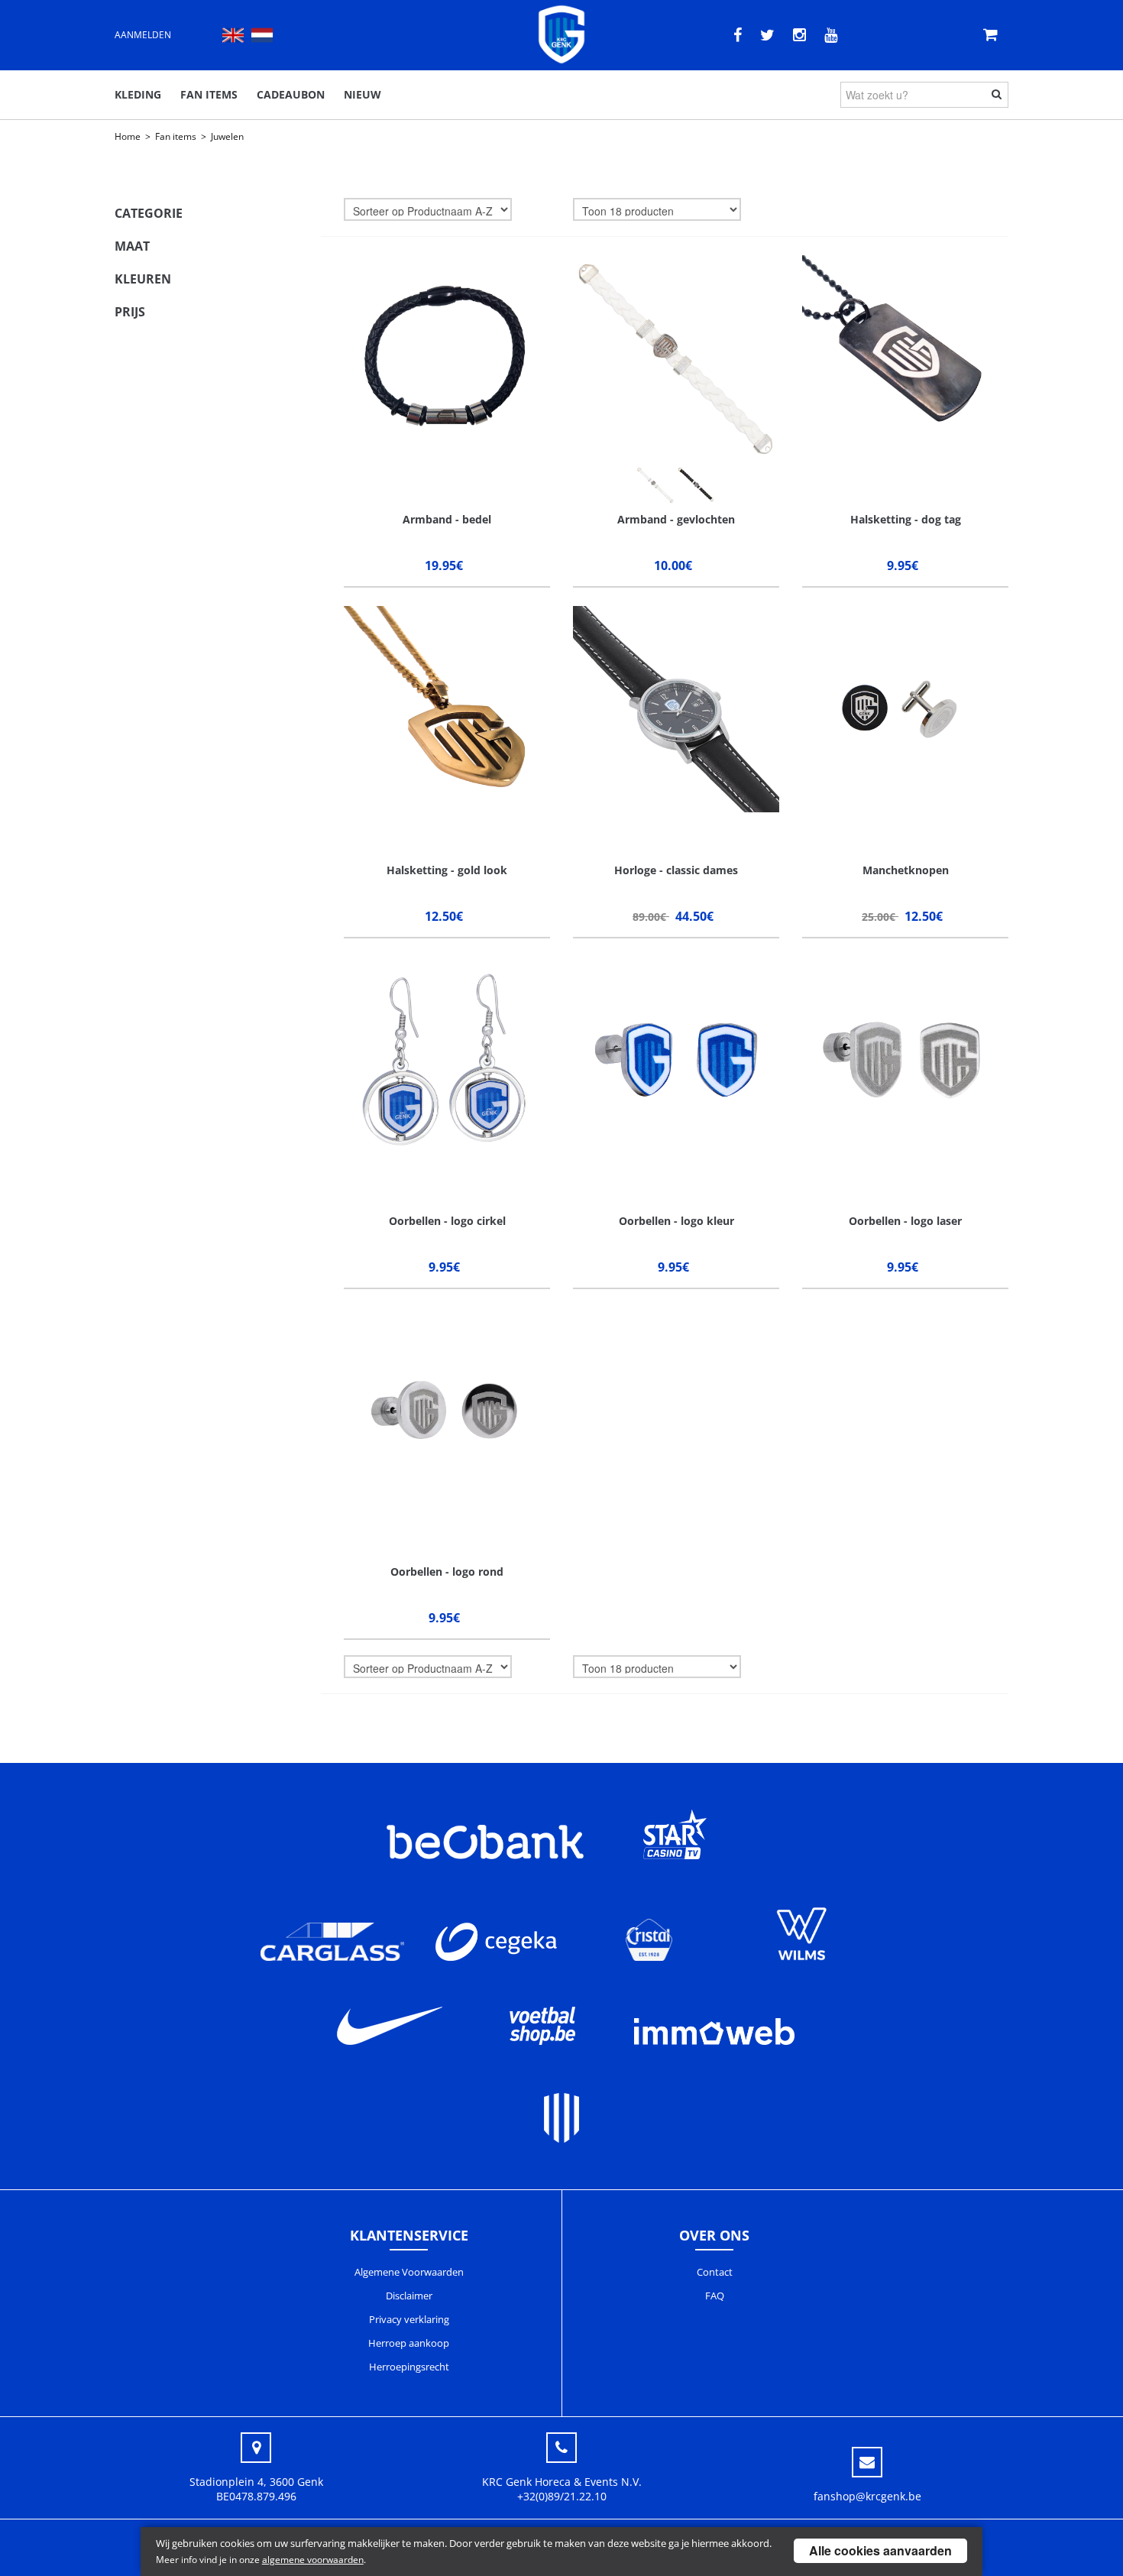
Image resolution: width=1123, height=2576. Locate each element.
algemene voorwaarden (313, 2560)
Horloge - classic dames (676, 870)
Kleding (138, 94)
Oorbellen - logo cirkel (447, 1221)
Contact (715, 2272)
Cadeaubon (291, 94)
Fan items (209, 94)
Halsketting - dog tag (906, 519)
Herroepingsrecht (409, 2367)
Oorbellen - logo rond (447, 1572)
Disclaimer (409, 2296)
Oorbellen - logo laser (905, 1221)
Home (128, 136)
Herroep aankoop (409, 2343)
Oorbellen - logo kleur (676, 1221)
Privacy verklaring (409, 2319)
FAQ (715, 2296)
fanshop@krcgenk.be (867, 2496)
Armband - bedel (447, 519)
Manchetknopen (906, 870)
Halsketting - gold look (447, 870)
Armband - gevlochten (676, 519)
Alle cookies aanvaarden (880, 2550)
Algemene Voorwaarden (409, 2272)
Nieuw (362, 94)
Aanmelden (143, 35)
